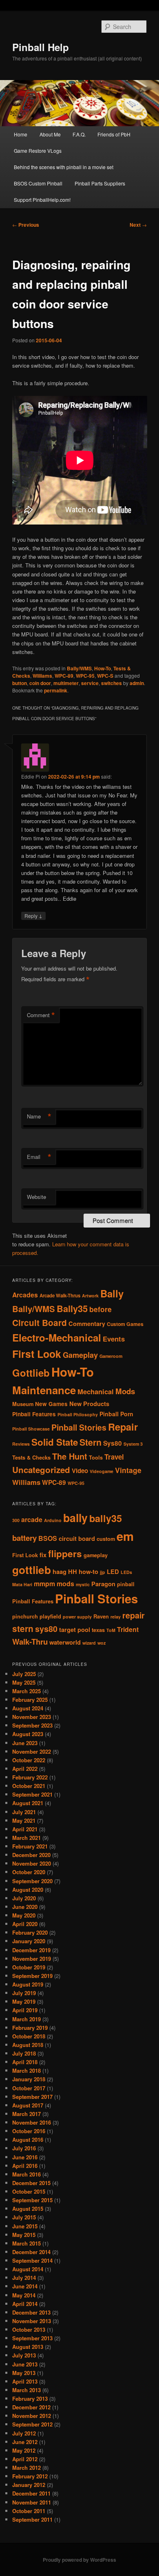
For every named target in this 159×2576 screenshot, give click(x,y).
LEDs (126, 1572)
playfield (50, 1616)
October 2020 (29, 1872)
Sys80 (113, 1443)
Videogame (102, 1471)
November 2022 (32, 1751)
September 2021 (32, 1794)
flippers (65, 1554)
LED (113, 1572)
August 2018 (28, 2045)
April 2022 (25, 1769)
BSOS (48, 1538)
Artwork (90, 1296)
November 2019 (32, 1959)
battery (24, 1538)
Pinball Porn (116, 1414)
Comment (41, 1015)
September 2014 (32, 2260)
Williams (42, 676)
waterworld (65, 1642)
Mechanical (96, 1391)
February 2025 (30, 1700)
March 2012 (26, 2468)
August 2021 (28, 1803)
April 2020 (25, 1924)
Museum (23, 1404)
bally (75, 1518)
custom (106, 1539)
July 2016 (24, 2148)
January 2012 (29, 2485)
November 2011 (32, 2502)
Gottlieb (31, 1373)
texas (98, 1630)
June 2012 (25, 2442)
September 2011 (32, 2519)
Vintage (128, 1470)
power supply (77, 1617)
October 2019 (29, 1967)
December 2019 (31, 1950)
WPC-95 (85, 676)
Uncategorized (41, 1470)
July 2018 (24, 2053)
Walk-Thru (30, 1642)
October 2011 (29, 2511)
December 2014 (31, 2252)
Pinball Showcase (31, 1429)
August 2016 (28, 2140)
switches (112, 683)
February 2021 (30, 1846)
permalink (56, 690)
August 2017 (28, 2105)
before (100, 1309)
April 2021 (25, 1829)
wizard (89, 1643)
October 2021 (29, 1786)
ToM (111, 1630)
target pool (75, 1630)
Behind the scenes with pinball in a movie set (64, 167)
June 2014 (25, 2286)
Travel (114, 1457)
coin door (40, 683)
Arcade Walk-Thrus (60, 1296)
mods (65, 1584)
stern (23, 1628)
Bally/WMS (79, 668)
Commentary (87, 1324)
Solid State (55, 1442)
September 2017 (32, 2097)
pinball (126, 1584)
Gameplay (80, 1355)
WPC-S (105, 676)
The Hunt (70, 1456)
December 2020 (31, 1855)
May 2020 (24, 1915)
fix (43, 1555)
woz (102, 1643)
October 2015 (29, 2191)
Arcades (25, 1295)
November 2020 (32, 1863)
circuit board (77, 1539)
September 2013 (32, 2338)
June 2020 (25, 1907)
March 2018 (26, 2070)
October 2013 (29, 2329)
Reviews (21, 1444)
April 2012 (25, 2459)
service (90, 683)
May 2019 (24, 2001)
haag (60, 1572)
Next (138, 225)
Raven (101, 1616)
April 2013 (25, 2381)
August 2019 (28, 1984)
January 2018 (29, 2079)
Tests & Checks (31, 1458)
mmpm (44, 1584)
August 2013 (28, 2347)
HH (73, 1572)
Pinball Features (34, 1414)
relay (116, 1617)
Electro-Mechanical (57, 1337)
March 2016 (26, 2174)
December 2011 (31, 2493)
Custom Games (125, 1324)
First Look (37, 1354)
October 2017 (29, 2088)
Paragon (103, 1584)
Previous (26, 225)
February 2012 (30, 2476)
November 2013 (32, 2321)
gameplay (96, 1555)
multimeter (66, 683)
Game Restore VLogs (38, 151)
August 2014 (28, 2269)
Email (39, 1157)
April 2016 (25, 2166)
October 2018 (29, 2036)
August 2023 (28, 1734)
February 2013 (30, 2399)
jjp (103, 1572)
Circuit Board (40, 1323)
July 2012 (24, 2433)
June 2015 (25, 2226)
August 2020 (28, 1890)
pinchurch (25, 1616)
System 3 (133, 1444)
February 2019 (30, 2028)
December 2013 (31, 2312)
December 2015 (31, 2183)
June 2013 (25, 2364)
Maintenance (44, 1390)
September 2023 (32, 1725)
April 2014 (25, 2304)
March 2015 (26, 2243)
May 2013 (24, 2373)
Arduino (53, 1520)
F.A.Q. (79, 134)
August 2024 (28, 1708)
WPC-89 (64, 676)
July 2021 (24, 1812)
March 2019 (26, 2019)
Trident (128, 1629)
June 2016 (25, 2157)
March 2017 (26, 2114)
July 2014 (24, 2278)
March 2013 (26, 2390)
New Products (89, 1404)
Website (36, 1197)
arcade (32, 1519)
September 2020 (32, 1881)
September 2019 (32, 1976)
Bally (112, 1293)
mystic (83, 1584)
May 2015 (24, 2235)
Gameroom (111, 1356)
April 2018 (25, 2062)
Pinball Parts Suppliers (100, 183)
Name (39, 1116)
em (125, 1536)
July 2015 (24, 2217)
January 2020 (29, 1941)
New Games (51, 1404)
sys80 (46, 1629)
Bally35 (72, 1308)
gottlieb (32, 1570)
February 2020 (30, 1932)
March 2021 (26, 1838)
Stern (91, 1442)
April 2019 (25, 2010)
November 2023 (32, 1717)
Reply (33, 915)
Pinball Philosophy (78, 1414)
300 (16, 1520)
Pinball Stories (79, 1427)
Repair (123, 1426)
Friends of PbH (114, 134)
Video (80, 1471)
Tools (96, 1458)
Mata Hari (22, 1584)
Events (114, 1339)
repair (134, 1615)
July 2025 (24, 1674)
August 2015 (28, 2209)
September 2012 (32, 2424)
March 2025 (26, 1691)
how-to (88, 1572)
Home (21, 134)
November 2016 (32, 2122)
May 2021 (24, 1820)
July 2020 (24, 1898)
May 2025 (24, 1682)
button (20, 683)
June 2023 (25, 1743)
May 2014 (24, 2295)
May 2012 (24, 2450)
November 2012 (32, 2416)
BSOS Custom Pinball (38, 183)
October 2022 (29, 1760)
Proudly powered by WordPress (79, 2560)
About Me (50, 134)
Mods (125, 1391)
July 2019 (24, 1993)
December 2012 (31, 2407)
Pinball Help (41, 47)
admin (137, 683)
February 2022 (30, 1777)
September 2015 (32, 2200)
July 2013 (24, 2355)
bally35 (106, 1518)
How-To (103, 668)
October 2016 (29, 2131)
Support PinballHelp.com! (42, 200)
